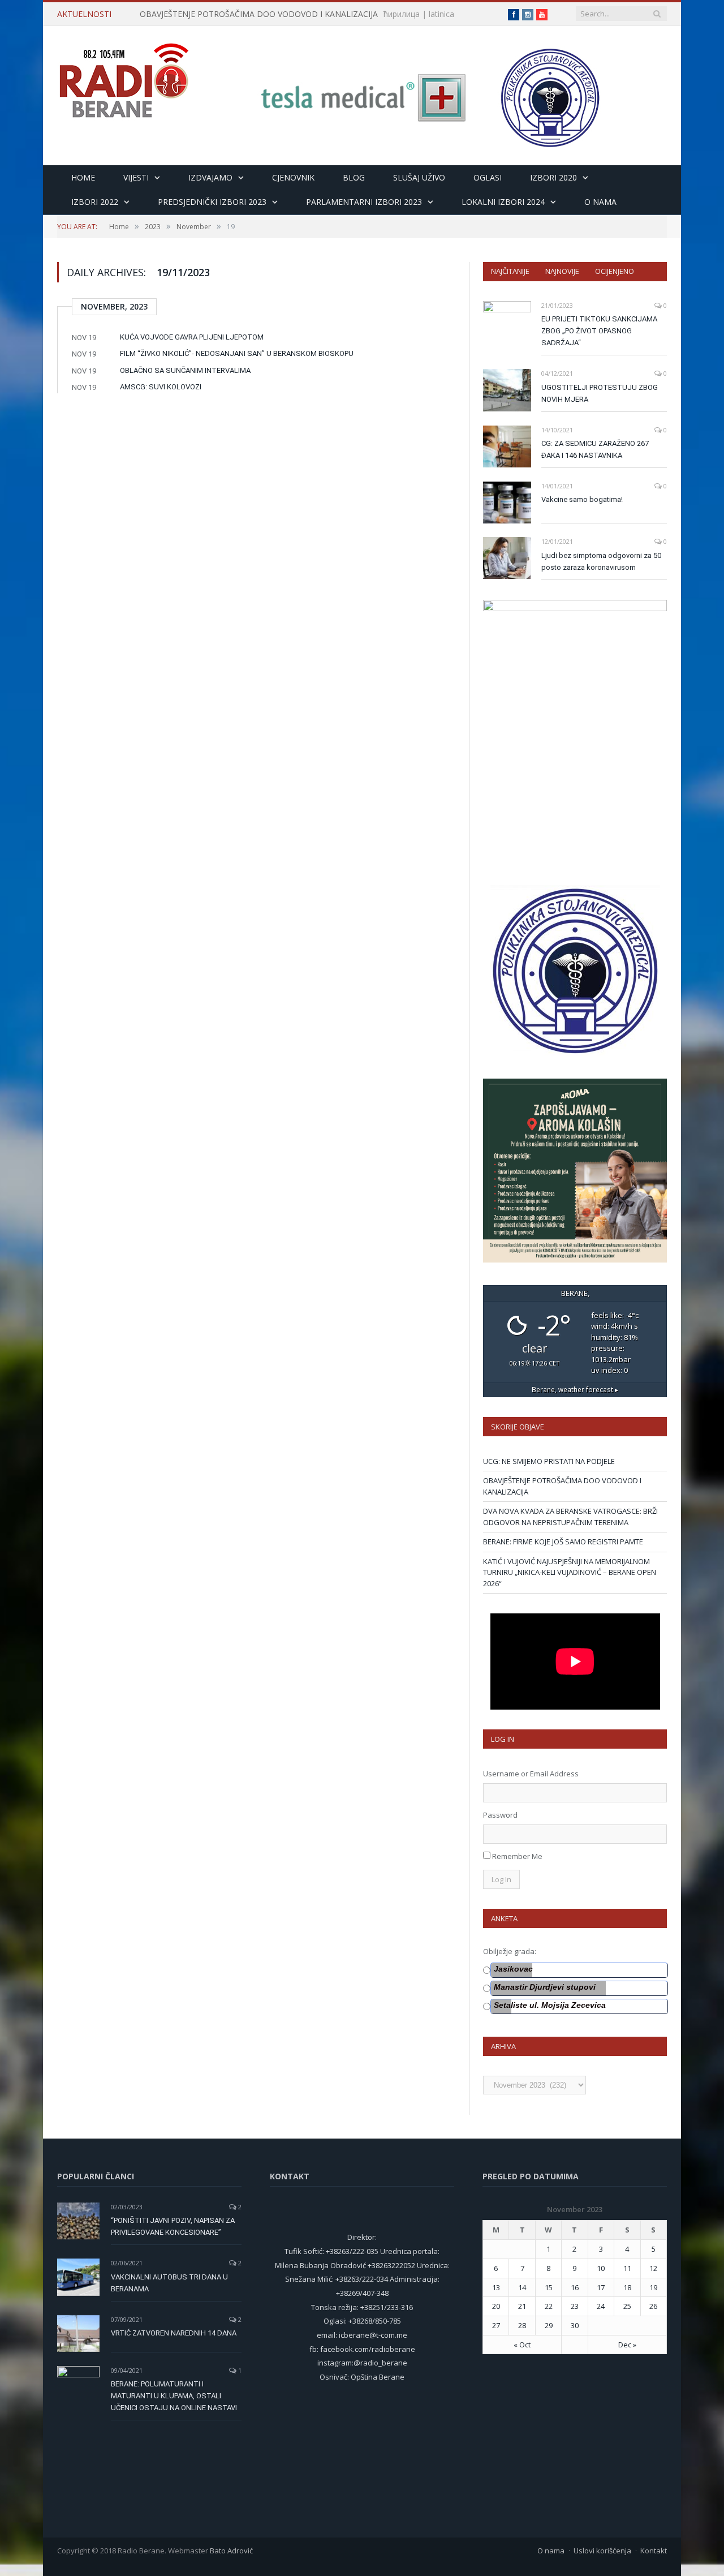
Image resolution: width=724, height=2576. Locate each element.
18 (627, 2287)
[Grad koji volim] (124, 76)
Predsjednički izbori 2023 (212, 202)
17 (601, 2287)
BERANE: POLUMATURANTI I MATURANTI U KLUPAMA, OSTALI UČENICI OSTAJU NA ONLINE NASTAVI (174, 2396)
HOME (83, 177)
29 (549, 2325)
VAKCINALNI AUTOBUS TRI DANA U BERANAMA (169, 2283)
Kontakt (654, 2551)
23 (575, 2306)
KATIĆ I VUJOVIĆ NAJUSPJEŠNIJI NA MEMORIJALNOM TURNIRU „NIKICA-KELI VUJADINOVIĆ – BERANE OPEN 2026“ (570, 1572)
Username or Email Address (531, 1774)
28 (522, 2325)
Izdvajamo (210, 177)
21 (522, 2306)
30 (575, 2325)
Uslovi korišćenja (602, 2551)
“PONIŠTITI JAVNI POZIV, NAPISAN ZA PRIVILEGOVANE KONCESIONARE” (173, 2226)
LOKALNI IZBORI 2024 (503, 202)
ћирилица (402, 14)
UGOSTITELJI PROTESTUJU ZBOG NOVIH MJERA (600, 393)
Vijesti (136, 177)
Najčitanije (510, 271)
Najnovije (562, 271)
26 (653, 2306)
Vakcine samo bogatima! (582, 499)
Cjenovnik (293, 177)
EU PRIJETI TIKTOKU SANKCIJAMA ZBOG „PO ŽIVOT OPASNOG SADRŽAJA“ (599, 331)
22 (549, 2306)
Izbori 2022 (95, 202)
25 (627, 2306)
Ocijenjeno (615, 271)
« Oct (522, 2345)
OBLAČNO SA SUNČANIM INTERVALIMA (185, 370)
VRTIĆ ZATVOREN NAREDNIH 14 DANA (174, 2333)
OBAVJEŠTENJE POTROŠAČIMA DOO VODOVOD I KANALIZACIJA (259, 14)
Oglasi (488, 177)
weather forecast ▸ (575, 1389)
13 (496, 2287)
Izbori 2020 (553, 177)
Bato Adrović (231, 2551)
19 (653, 2287)
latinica (441, 14)
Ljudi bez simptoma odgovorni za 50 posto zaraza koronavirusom (601, 561)
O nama (600, 202)
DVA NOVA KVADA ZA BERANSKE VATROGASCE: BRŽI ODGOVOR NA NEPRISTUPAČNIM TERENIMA (570, 1517)
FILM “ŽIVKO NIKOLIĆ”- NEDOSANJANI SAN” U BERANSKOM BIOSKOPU (237, 353)
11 (627, 2268)
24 (601, 2306)
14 (522, 2287)
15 (549, 2287)
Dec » (627, 2345)
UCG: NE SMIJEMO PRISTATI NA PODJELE (549, 1461)
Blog (354, 177)
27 (496, 2325)
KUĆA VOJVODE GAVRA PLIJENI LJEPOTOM (192, 337)
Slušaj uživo (419, 177)
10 (601, 2268)
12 (653, 2268)
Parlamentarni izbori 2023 (364, 202)
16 (575, 2287)
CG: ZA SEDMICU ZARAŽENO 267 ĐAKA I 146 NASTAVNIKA (595, 449)
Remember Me (517, 1856)
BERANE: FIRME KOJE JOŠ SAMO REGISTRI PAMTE (563, 1542)
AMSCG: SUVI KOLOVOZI (161, 387)
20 (496, 2306)
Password (500, 1815)
